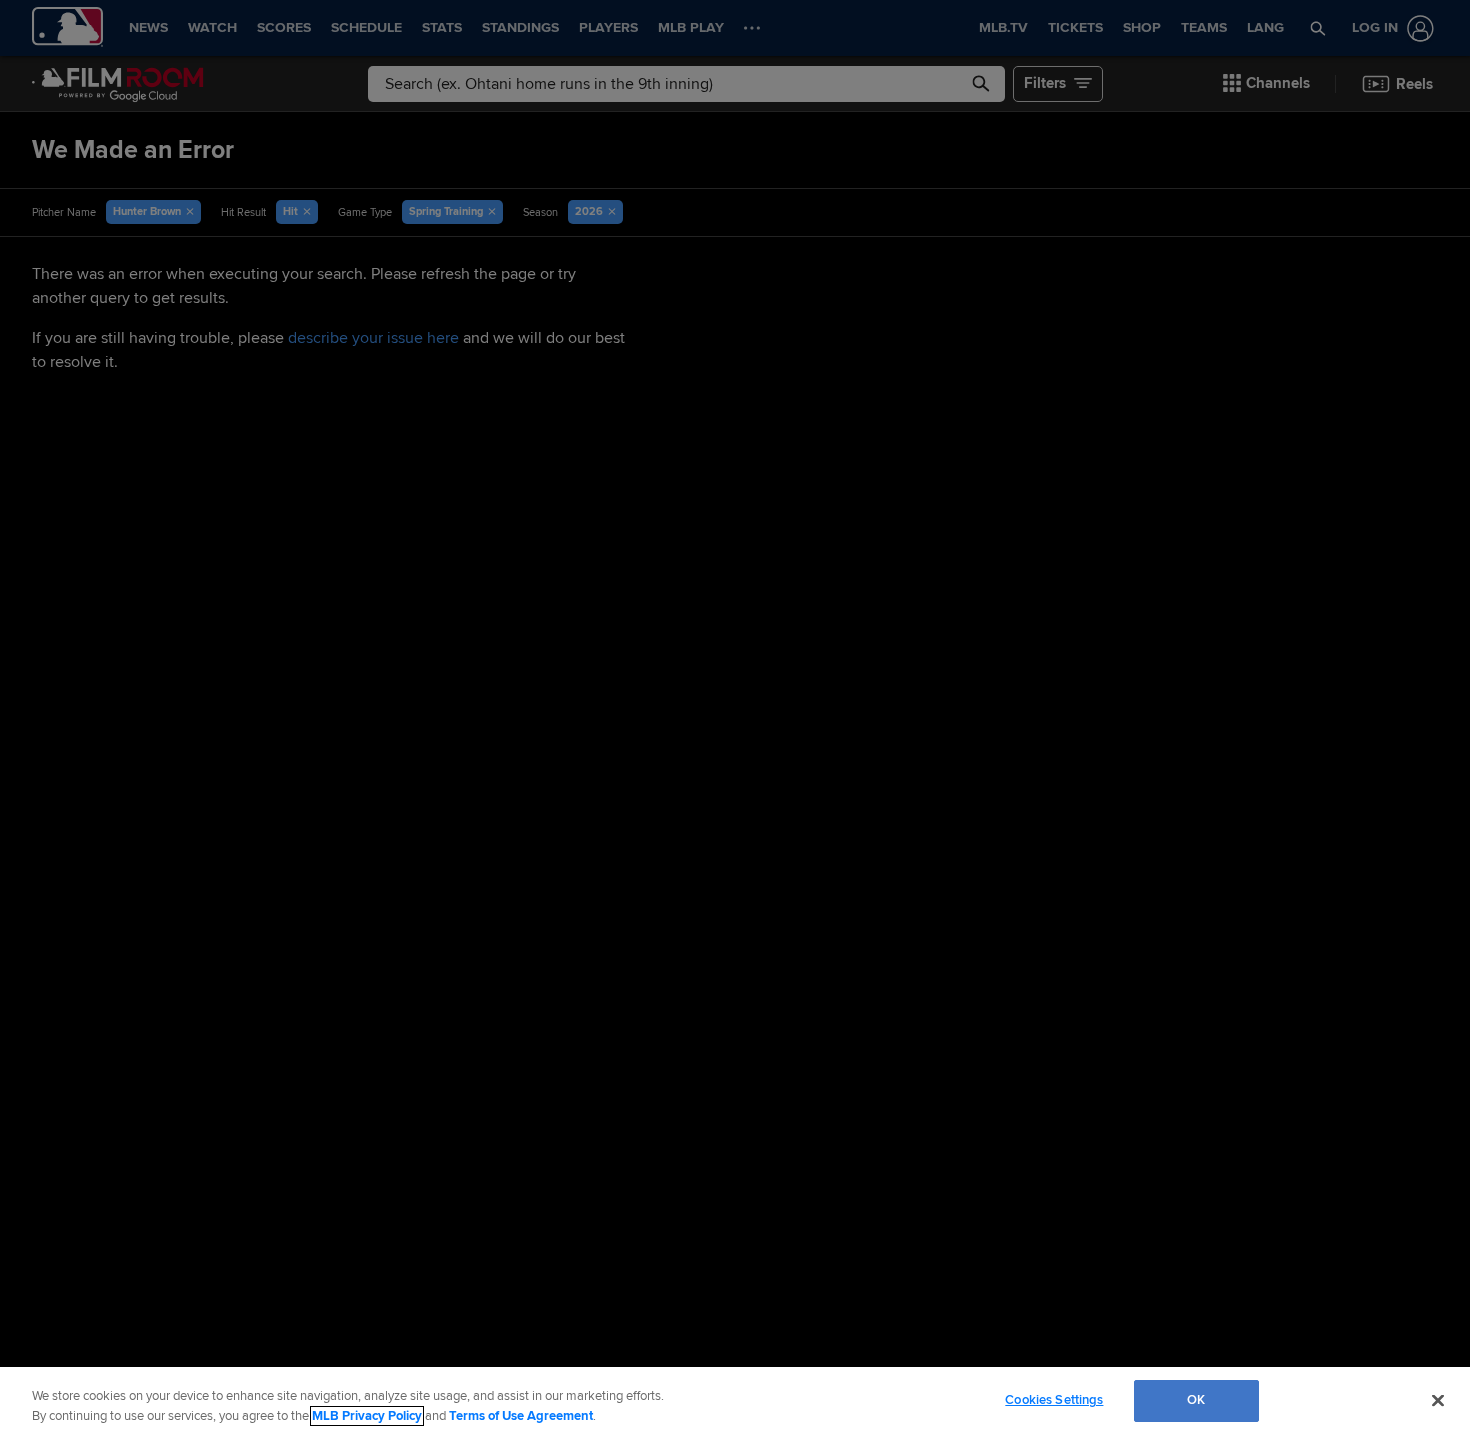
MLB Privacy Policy (367, 1416)
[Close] (1438, 1400)
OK (1196, 1400)
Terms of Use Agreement (521, 1416)
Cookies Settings (1054, 1400)
